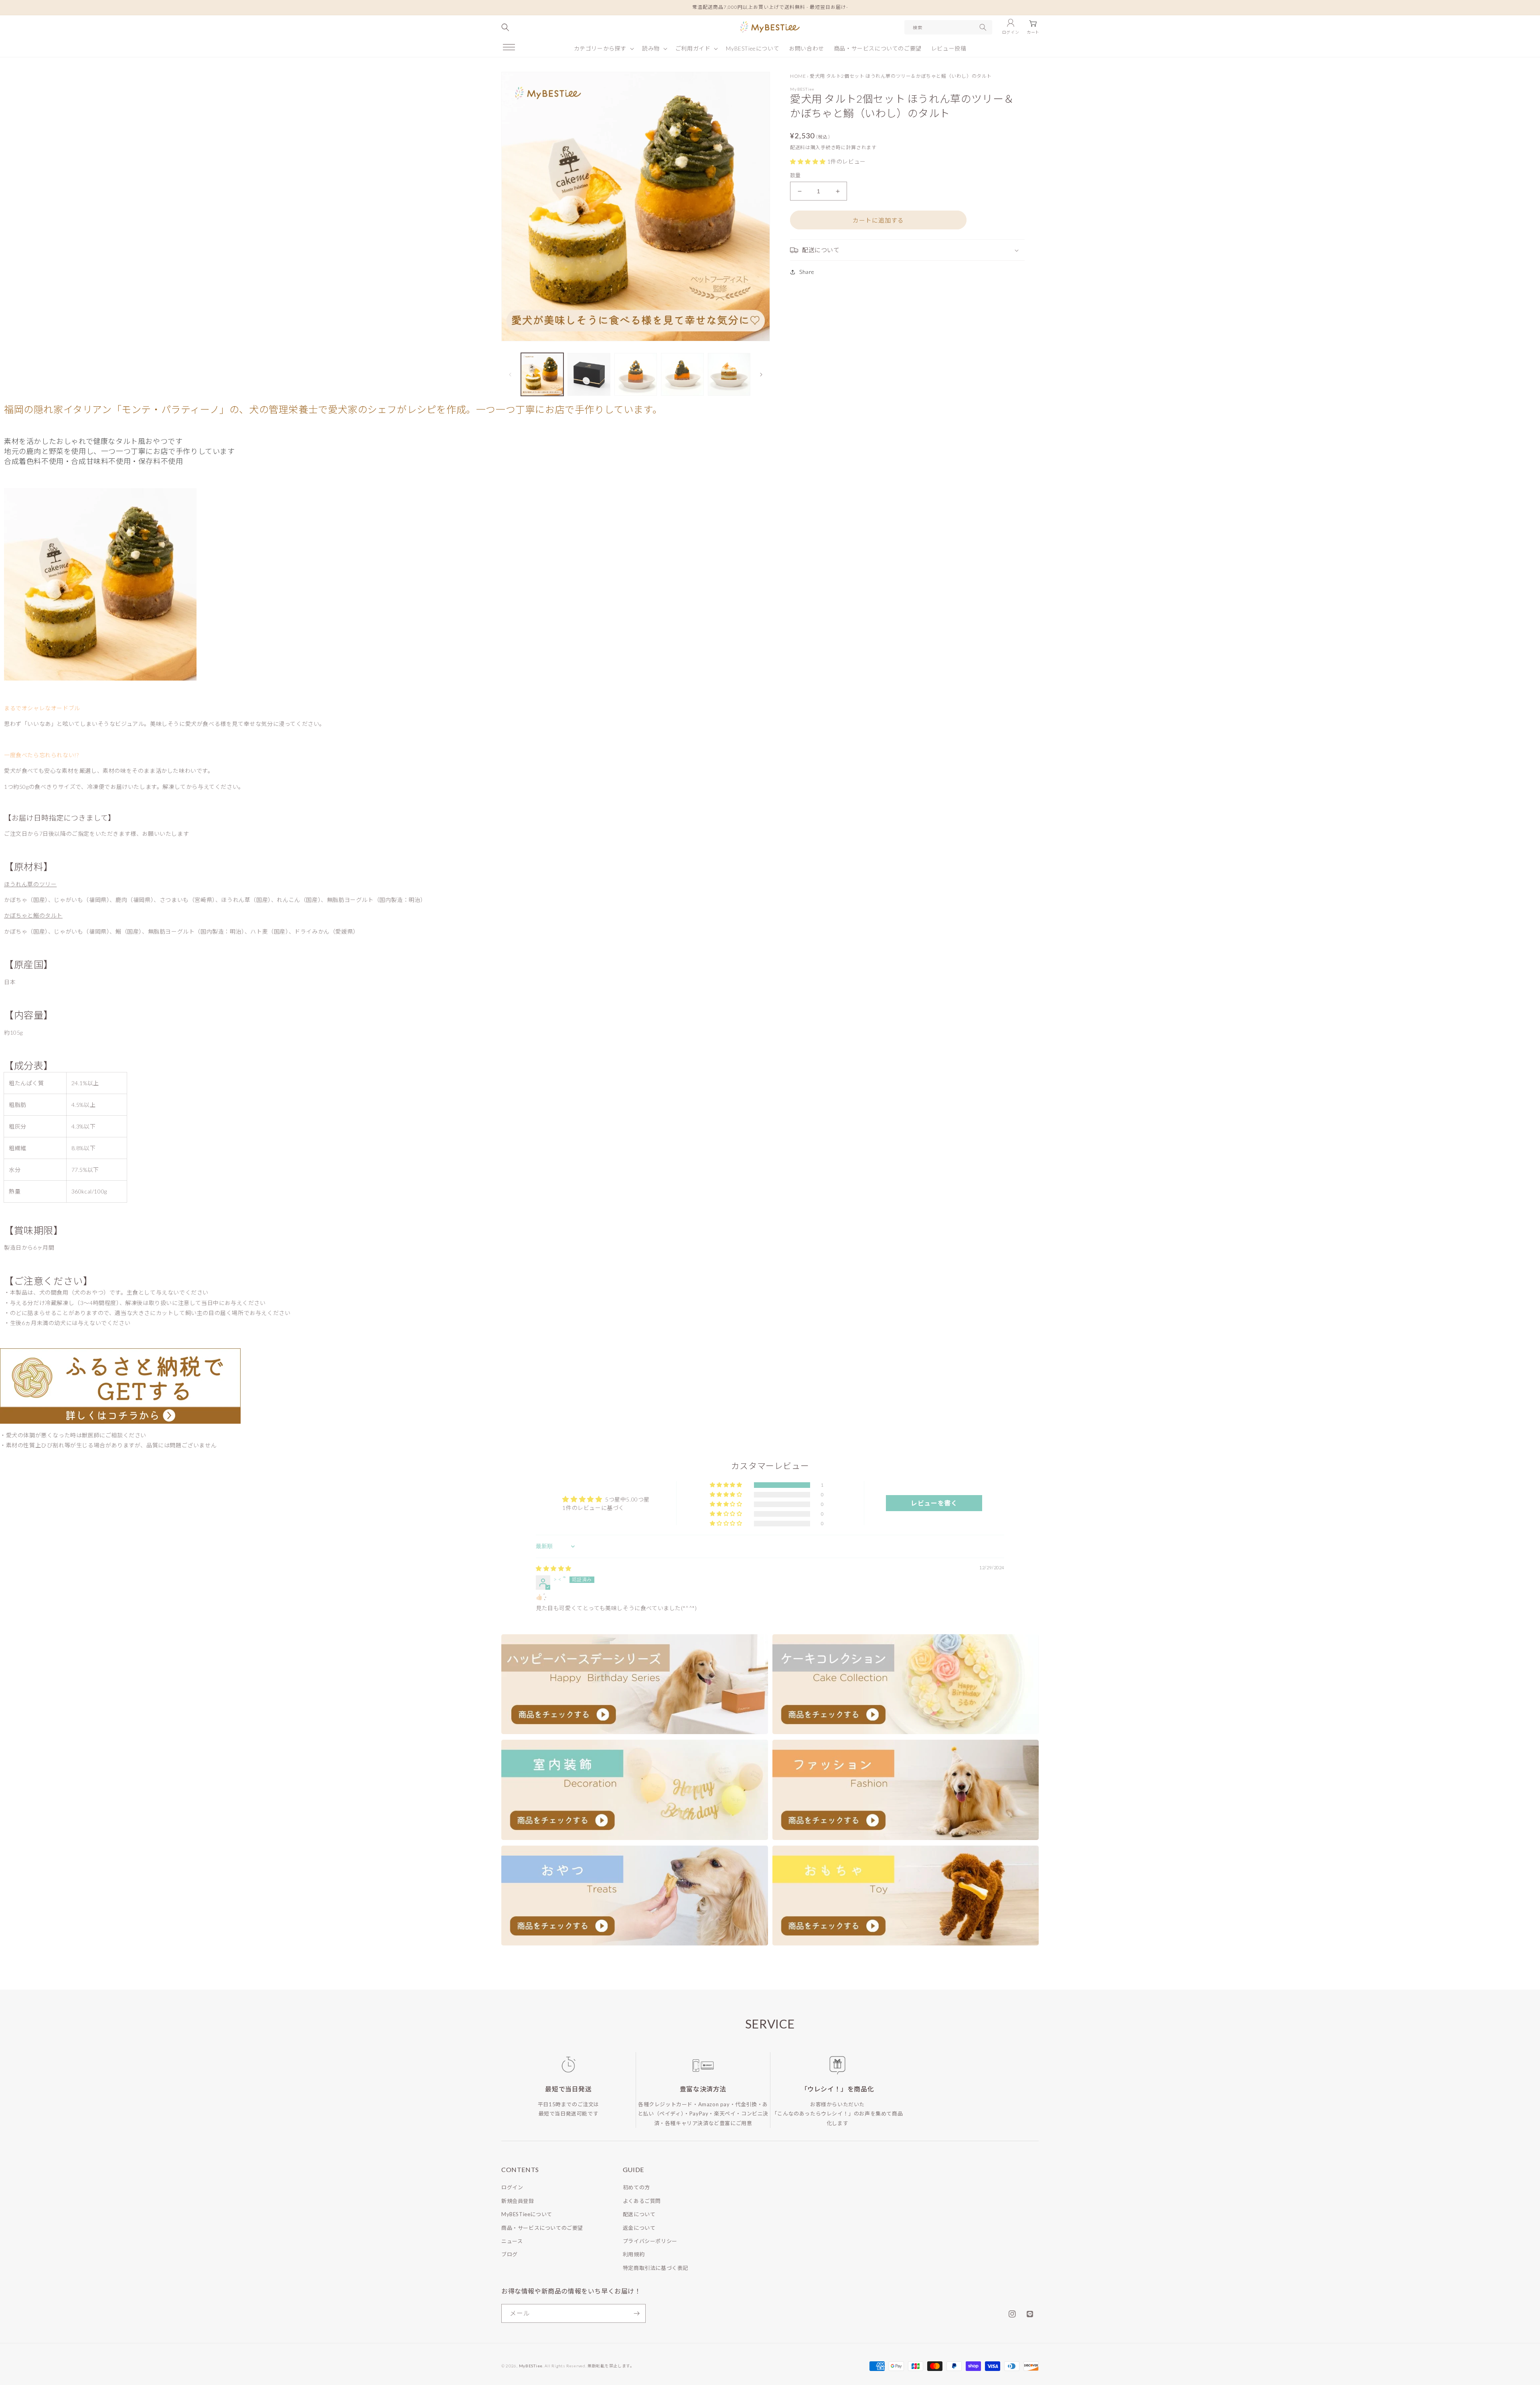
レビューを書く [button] (934, 1503)
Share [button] (807, 272)
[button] (509, 47)
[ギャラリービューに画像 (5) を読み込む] (729, 374)
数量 (795, 175)
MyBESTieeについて (527, 2214)
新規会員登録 (518, 2201)
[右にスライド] (761, 375)
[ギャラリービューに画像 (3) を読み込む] (636, 374)
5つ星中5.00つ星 (627, 1499)
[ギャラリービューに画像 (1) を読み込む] (542, 374)
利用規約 (634, 2254)
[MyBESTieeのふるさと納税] (120, 1388)
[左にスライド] (510, 375)
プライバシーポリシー (650, 2241)
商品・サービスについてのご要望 (542, 2228)
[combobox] (948, 27)
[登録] (636, 2313)
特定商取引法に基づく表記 (656, 2268)
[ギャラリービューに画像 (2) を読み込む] (589, 374)
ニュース (512, 2241)
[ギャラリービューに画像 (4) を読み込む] (682, 374)
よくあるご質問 (642, 2201)
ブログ (510, 2254)
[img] (554, 1568)
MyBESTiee (531, 2366)
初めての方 (636, 2187)
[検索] (983, 27)
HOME (798, 76)
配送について (639, 2214)
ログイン (512, 2187)
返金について (639, 2228)
